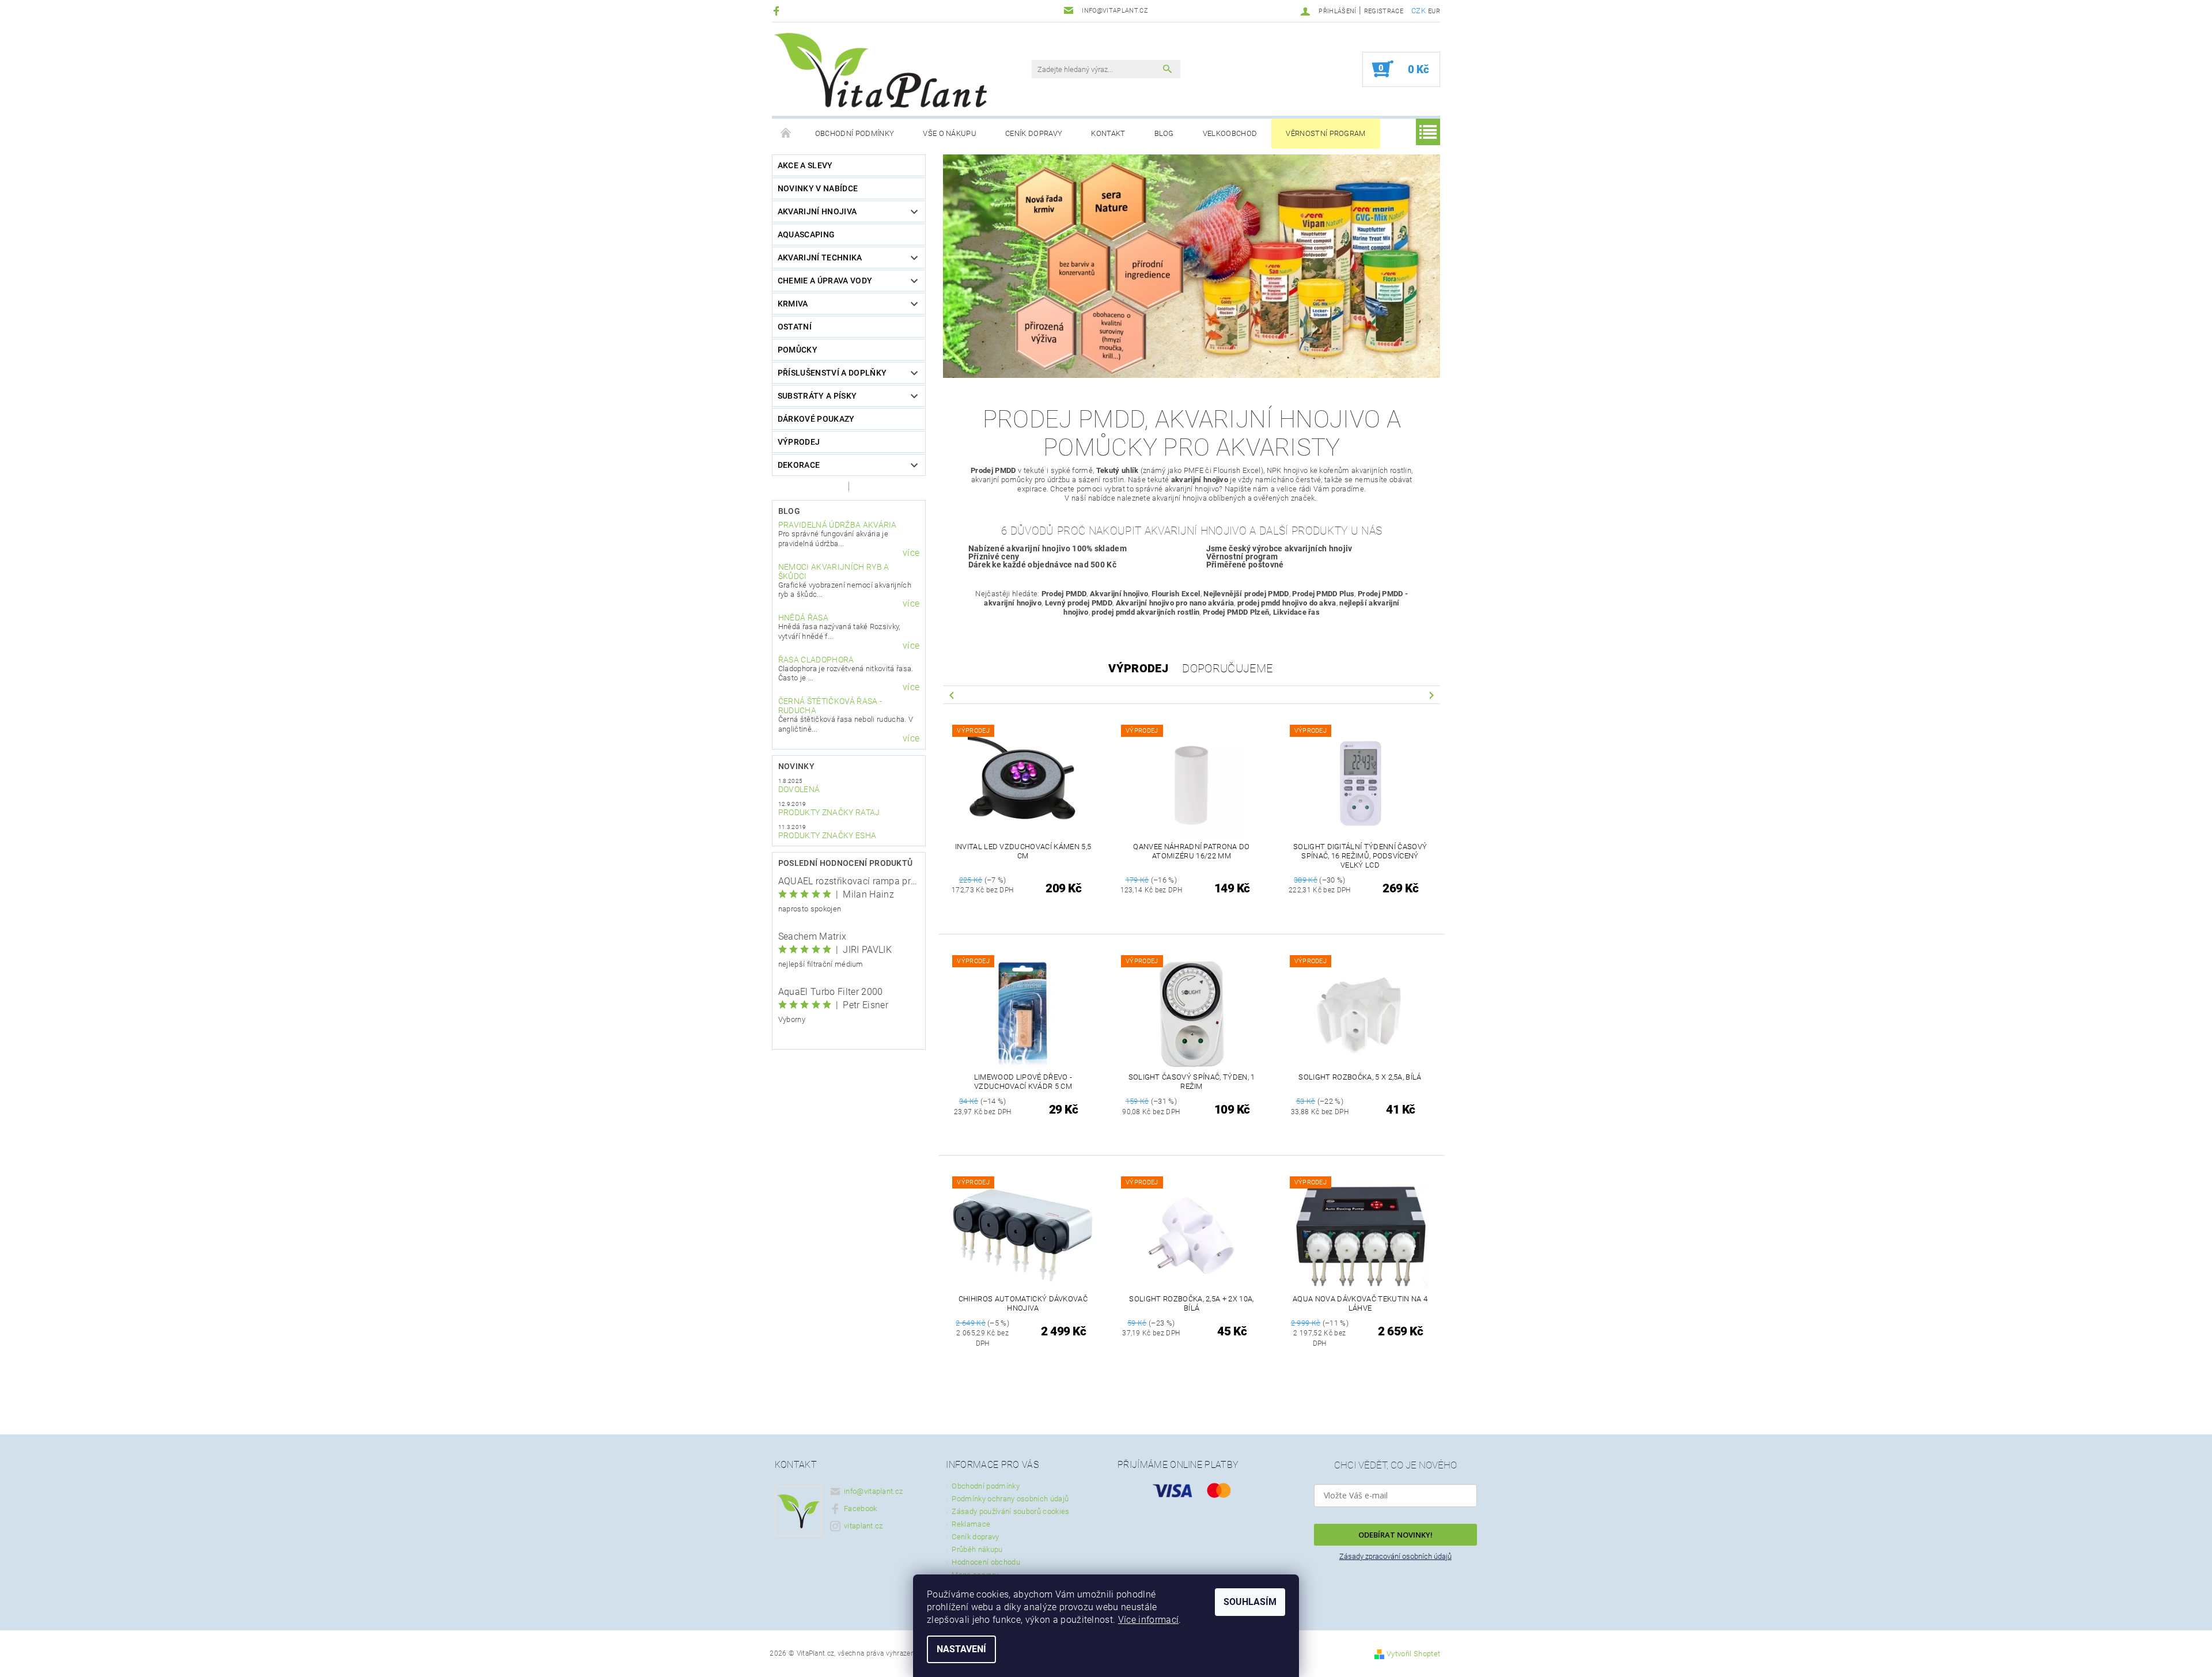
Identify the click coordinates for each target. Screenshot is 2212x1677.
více (911, 553)
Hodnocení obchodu (986, 1562)
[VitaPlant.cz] (880, 70)
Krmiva (793, 304)
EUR (1434, 11)
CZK (1419, 11)
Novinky (796, 766)
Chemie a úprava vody (825, 281)
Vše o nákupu (950, 133)
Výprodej (799, 442)
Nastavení (961, 1649)
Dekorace (799, 465)
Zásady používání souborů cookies (1010, 1511)
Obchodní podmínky (855, 133)
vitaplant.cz (863, 1526)
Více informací (1148, 1620)
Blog (1164, 133)
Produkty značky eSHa (827, 835)
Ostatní (795, 327)
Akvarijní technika (820, 258)
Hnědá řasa (803, 618)
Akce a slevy (805, 165)
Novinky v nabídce (818, 188)
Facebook (861, 1508)
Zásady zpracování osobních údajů (1395, 1556)
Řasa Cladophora (816, 660)
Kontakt (1108, 133)
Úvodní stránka (786, 134)
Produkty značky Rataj (829, 812)
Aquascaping (806, 234)
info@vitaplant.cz (873, 1491)
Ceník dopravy (1034, 133)
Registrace (1384, 11)
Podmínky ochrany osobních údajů (1010, 1499)
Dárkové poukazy (816, 419)
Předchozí (952, 695)
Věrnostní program (1325, 133)
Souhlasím (1250, 1602)
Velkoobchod (1230, 133)
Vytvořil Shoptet (1413, 1654)
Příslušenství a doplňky (832, 373)
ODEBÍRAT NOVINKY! (1395, 1535)
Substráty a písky (817, 396)
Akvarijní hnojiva (817, 211)
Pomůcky (798, 350)
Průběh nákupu (977, 1549)
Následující (1431, 695)
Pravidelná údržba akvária (838, 525)
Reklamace (971, 1524)
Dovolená (799, 789)
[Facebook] (778, 11)
